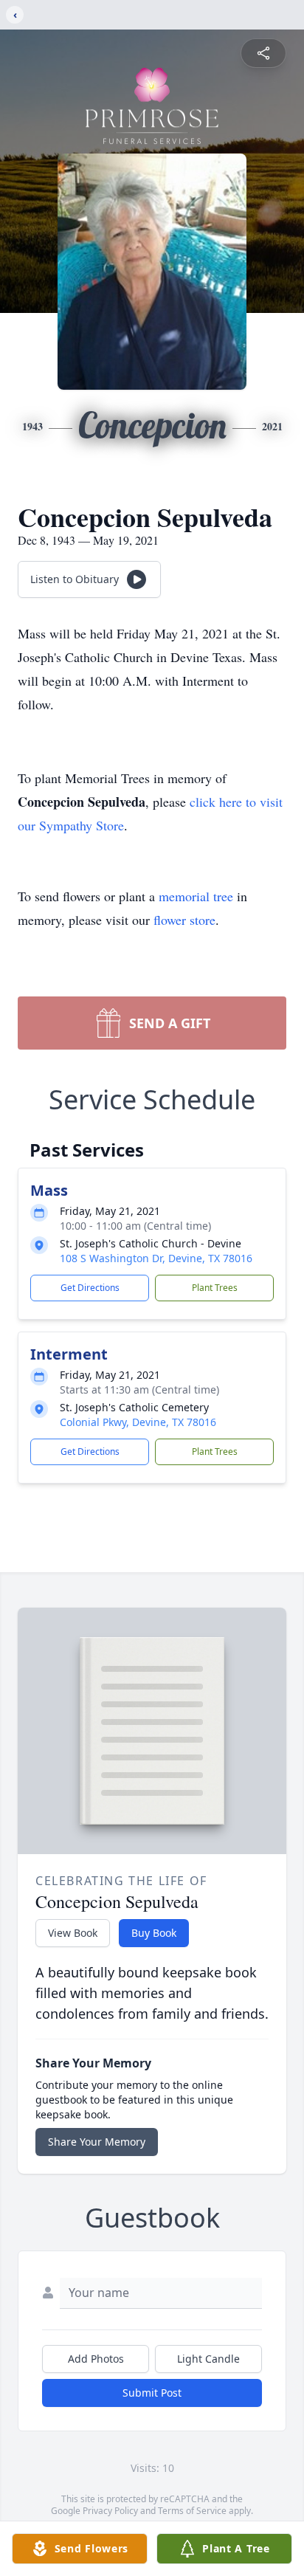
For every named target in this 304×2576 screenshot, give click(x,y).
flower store (184, 920)
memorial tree (196, 896)
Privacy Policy (110, 2511)
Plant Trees (215, 1288)
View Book (73, 1933)
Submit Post (152, 2393)
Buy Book (154, 1933)
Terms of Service (192, 2511)
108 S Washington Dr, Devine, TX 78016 (156, 1258)
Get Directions (90, 1288)
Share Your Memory (97, 2142)
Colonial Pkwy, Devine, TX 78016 (138, 1422)
